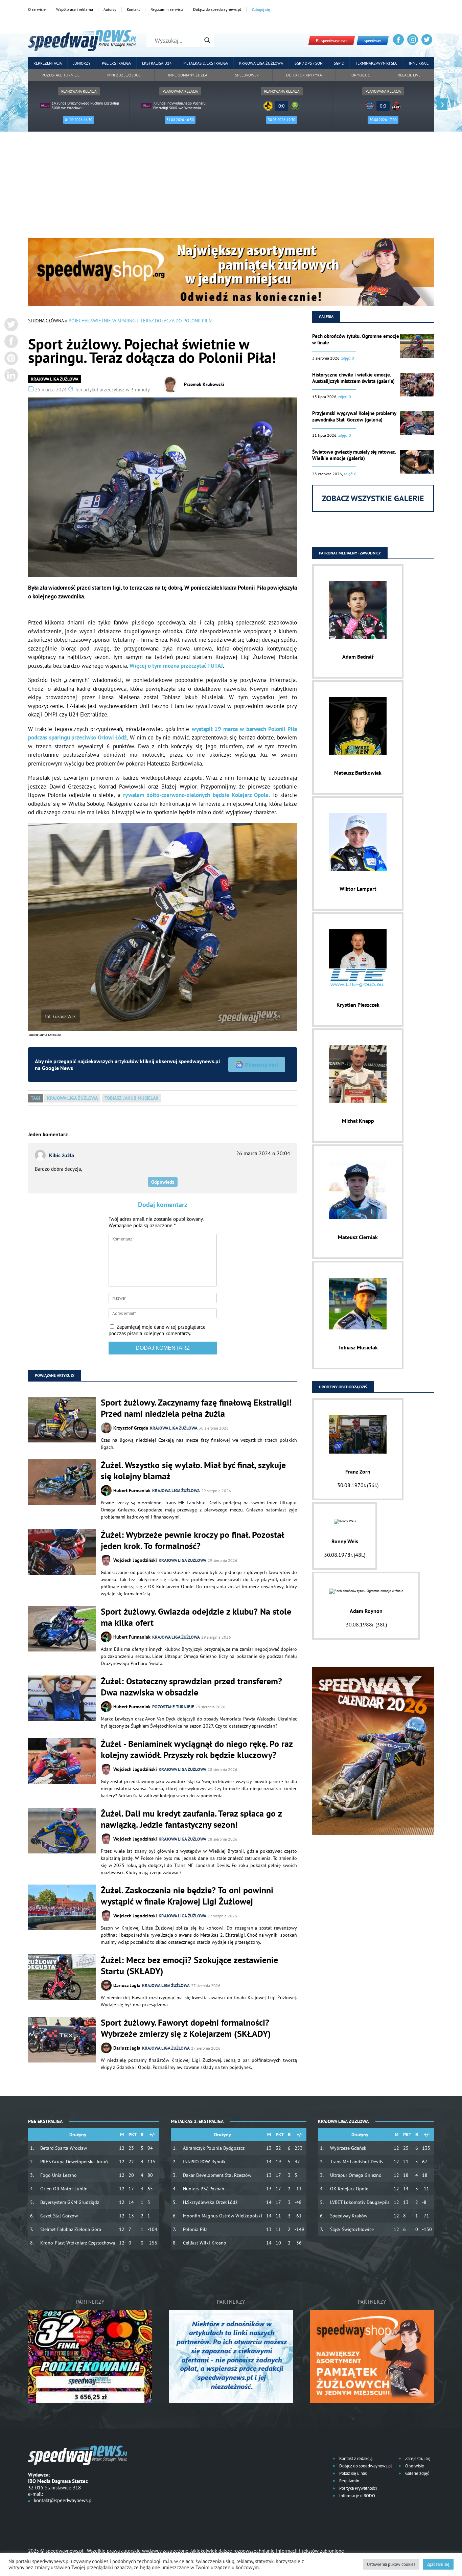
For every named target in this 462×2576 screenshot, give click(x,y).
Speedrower (247, 75)
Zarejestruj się (417, 2458)
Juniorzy (82, 63)
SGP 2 (339, 63)
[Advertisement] (231, 187)
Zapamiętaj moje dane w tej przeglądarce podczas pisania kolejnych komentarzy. (157, 1330)
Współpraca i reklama (75, 9)
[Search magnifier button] (207, 40)
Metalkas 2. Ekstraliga (206, 63)
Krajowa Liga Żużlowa (261, 63)
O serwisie (37, 9)
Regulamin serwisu (167, 9)
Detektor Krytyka (304, 75)
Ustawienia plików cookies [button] (391, 2564)
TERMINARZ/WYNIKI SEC (376, 63)
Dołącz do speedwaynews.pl (217, 9)
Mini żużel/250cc (124, 75)
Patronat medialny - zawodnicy (350, 553)
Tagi (36, 1098)
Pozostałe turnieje (61, 75)
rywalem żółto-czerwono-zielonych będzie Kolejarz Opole (196, 795)
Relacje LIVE (409, 75)
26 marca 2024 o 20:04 (263, 1153)
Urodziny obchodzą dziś (343, 1387)
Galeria (326, 316)
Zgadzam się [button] (438, 2564)
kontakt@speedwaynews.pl (63, 2500)
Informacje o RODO (357, 2496)
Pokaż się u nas (352, 2473)
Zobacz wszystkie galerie (373, 498)
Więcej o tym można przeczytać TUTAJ (176, 666)
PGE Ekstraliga (116, 63)
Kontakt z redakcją (355, 2458)
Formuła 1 (360, 75)
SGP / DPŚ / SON (309, 63)
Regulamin (349, 2481)
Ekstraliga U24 (157, 63)
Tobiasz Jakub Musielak (132, 1098)
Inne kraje (419, 63)
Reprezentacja (48, 63)
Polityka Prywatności (357, 2488)
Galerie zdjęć (417, 2473)
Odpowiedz (163, 1182)
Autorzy (110, 9)
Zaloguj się (261, 9)
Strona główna (46, 321)
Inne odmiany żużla (188, 75)
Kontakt (133, 9)
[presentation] (20, 104)
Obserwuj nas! (262, 1065)
